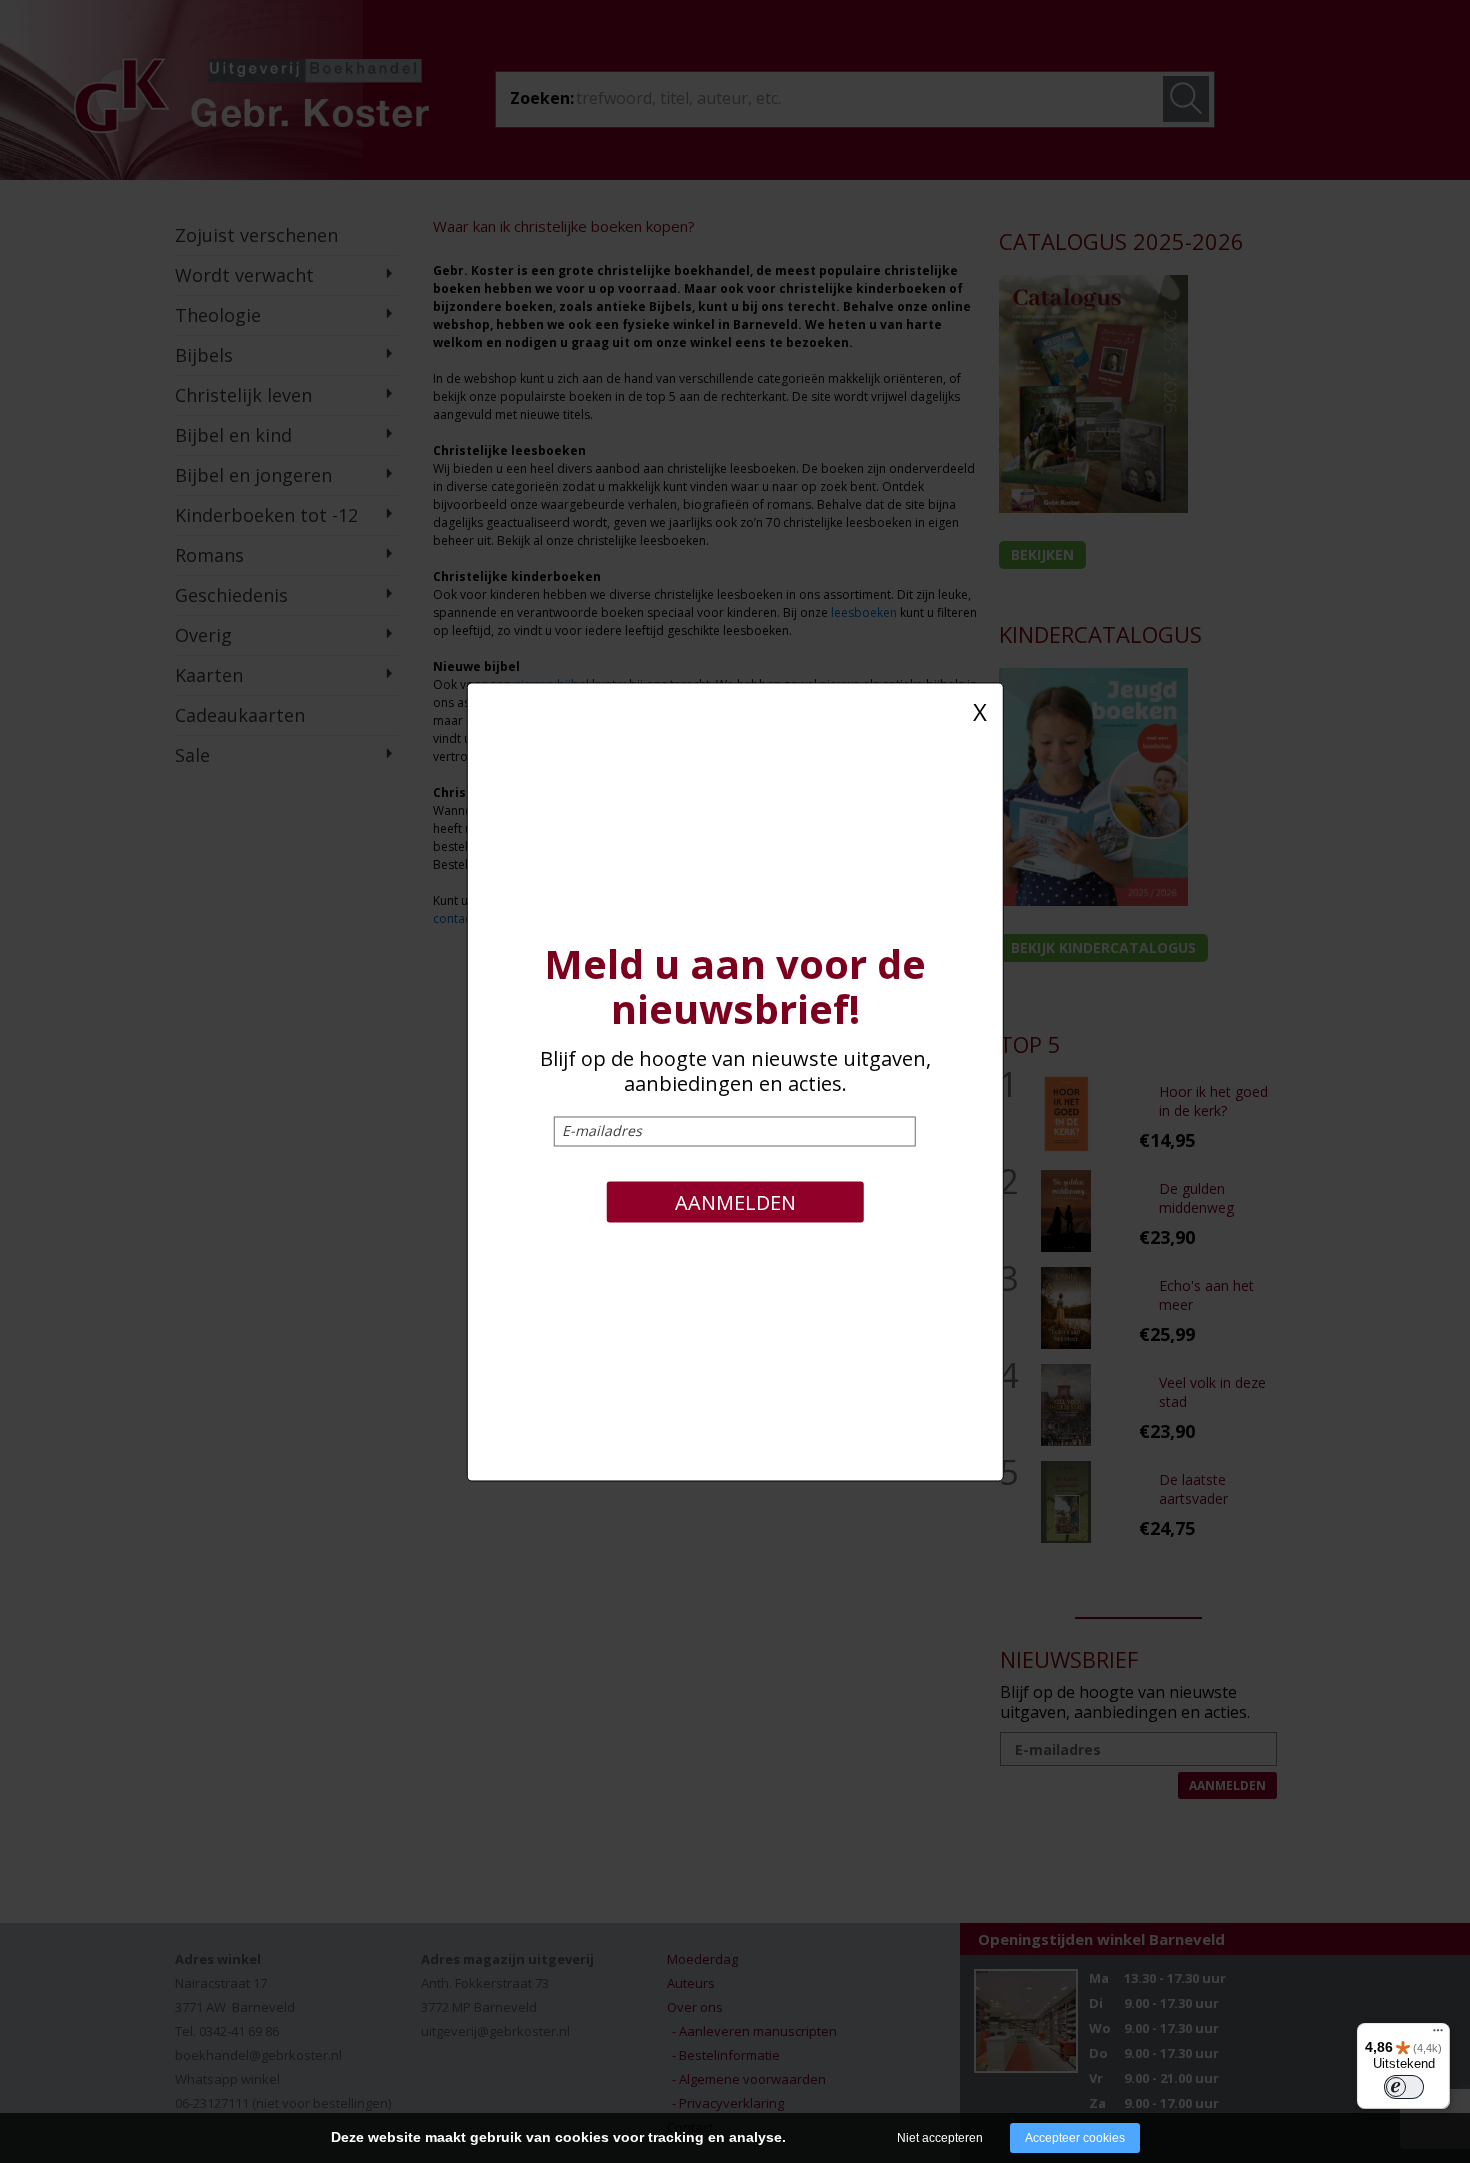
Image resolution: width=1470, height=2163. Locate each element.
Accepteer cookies (1075, 2138)
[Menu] (1438, 2035)
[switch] (1404, 2087)
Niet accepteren (940, 2138)
